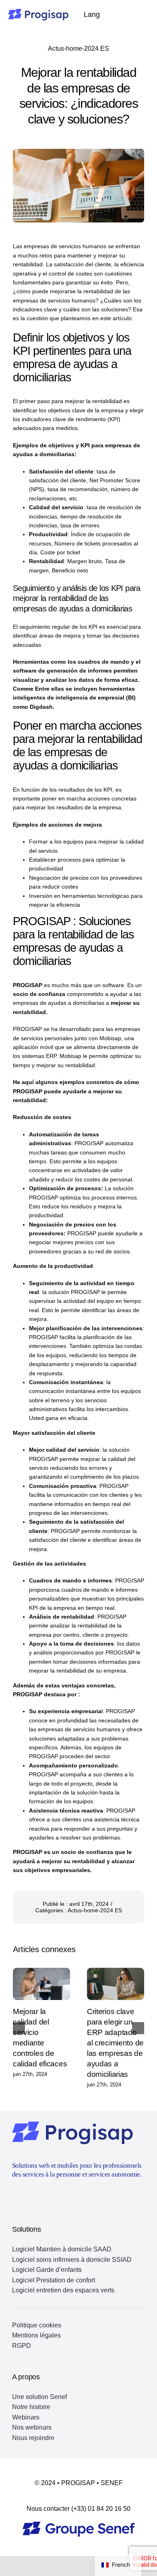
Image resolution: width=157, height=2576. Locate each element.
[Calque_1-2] (79, 2525)
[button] (19, 2028)
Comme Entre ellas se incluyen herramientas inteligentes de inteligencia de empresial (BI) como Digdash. (74, 698)
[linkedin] (30, 2195)
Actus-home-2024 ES (78, 48)
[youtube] (15, 2195)
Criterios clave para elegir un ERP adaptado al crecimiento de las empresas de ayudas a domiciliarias (115, 2043)
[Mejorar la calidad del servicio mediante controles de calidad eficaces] (41, 1984)
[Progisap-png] (38, 12)
